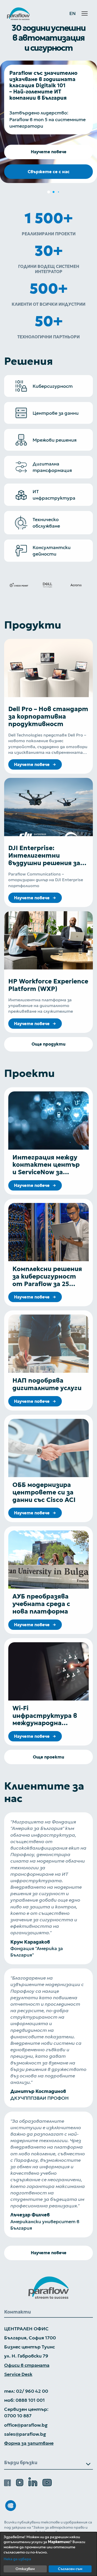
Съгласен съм (70, 2569)
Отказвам (25, 2569)
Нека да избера (17, 2559)
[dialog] (48, 2554)
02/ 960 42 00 (32, 2391)
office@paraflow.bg (26, 2425)
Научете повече (49, 152)
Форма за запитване (29, 2443)
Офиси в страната (27, 2365)
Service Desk (18, 2374)
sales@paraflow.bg (25, 2434)
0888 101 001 (30, 2400)
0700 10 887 (18, 2416)
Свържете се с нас (49, 172)
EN (73, 14)
